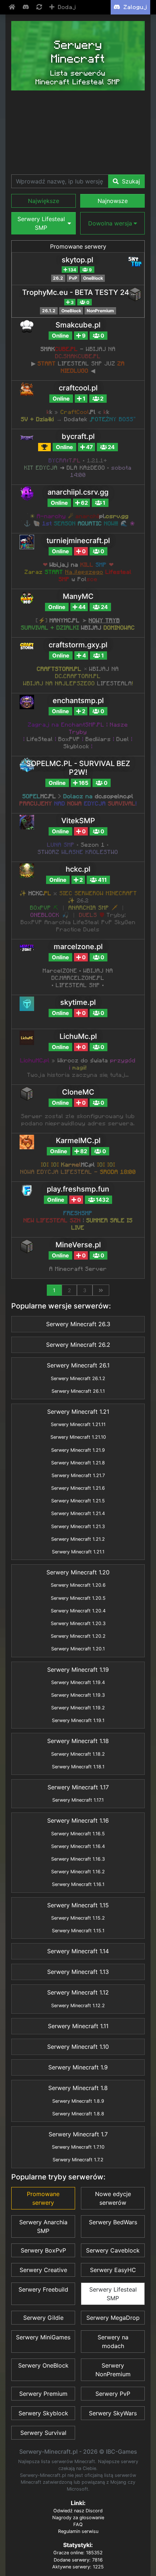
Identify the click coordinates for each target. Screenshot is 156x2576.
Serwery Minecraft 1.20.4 (78, 1611)
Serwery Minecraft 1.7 (78, 2134)
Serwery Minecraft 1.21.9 (78, 1450)
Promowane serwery (78, 246)
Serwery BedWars (113, 2222)
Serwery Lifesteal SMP (113, 2294)
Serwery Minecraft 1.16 (78, 1820)
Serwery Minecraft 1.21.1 (78, 1552)
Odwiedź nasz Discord (78, 2511)
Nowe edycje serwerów (113, 2198)
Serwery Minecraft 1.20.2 (78, 1636)
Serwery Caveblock (113, 2250)
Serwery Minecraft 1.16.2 (78, 1872)
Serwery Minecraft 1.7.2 (78, 2160)
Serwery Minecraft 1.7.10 (78, 2147)
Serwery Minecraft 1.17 (78, 1787)
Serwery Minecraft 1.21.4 (78, 1513)
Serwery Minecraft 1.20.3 (78, 1623)
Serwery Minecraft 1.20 (78, 1572)
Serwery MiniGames (43, 2337)
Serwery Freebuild (43, 2289)
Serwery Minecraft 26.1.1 (78, 1391)
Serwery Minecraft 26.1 (78, 1365)
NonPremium (100, 311)
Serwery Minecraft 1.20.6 (78, 1585)
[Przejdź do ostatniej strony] (101, 1290)
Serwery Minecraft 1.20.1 (78, 1649)
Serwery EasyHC (113, 2270)
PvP (73, 278)
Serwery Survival (43, 2433)
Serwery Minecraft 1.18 (78, 1741)
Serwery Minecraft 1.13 (78, 1972)
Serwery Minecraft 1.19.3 (78, 1695)
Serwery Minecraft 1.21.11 (78, 1424)
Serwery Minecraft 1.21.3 (78, 1526)
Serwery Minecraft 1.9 (78, 2067)
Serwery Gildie (43, 2318)
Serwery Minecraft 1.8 (78, 2088)
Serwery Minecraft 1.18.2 (78, 1754)
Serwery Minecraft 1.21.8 (78, 1463)
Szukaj (130, 181)
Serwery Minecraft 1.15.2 (78, 1918)
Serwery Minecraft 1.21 (78, 1412)
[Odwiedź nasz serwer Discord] (26, 7)
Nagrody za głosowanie (78, 2518)
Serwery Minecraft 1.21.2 (78, 1539)
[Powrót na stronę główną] (13, 7)
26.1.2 (49, 311)
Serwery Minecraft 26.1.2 (78, 1378)
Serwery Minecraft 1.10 (78, 2047)
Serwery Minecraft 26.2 (78, 1345)
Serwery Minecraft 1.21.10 (78, 1437)
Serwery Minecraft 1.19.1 (78, 1720)
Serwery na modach (113, 2342)
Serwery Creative (43, 2270)
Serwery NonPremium (113, 2370)
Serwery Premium (43, 2394)
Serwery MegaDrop (113, 2318)
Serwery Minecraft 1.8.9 (78, 2101)
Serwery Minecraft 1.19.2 (78, 1708)
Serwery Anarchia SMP (43, 2226)
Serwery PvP (113, 2394)
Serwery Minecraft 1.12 (78, 1992)
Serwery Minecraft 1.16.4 (78, 1846)
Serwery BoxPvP (43, 2250)
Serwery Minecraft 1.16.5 (78, 1834)
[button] (44, 201)
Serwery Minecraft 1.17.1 (78, 1800)
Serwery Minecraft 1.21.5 (78, 1501)
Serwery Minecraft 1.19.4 (78, 1682)
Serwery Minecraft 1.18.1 (78, 1767)
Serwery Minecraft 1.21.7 (78, 1475)
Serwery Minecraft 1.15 (78, 1905)
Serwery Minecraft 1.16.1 (78, 1884)
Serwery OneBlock (43, 2365)
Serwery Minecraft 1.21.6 (78, 1488)
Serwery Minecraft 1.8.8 (78, 2114)
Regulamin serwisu (78, 2531)
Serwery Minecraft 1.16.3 (78, 1859)
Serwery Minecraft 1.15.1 (78, 1931)
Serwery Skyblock (43, 2413)
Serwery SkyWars (113, 2413)
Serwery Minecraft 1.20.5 (78, 1598)
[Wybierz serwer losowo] (40, 7)
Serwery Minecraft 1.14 (78, 1951)
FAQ (78, 2524)
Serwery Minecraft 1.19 (78, 1670)
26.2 (58, 278)
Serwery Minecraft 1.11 (78, 2026)
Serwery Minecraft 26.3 (78, 1324)
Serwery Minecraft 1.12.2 (78, 2006)
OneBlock (93, 278)
